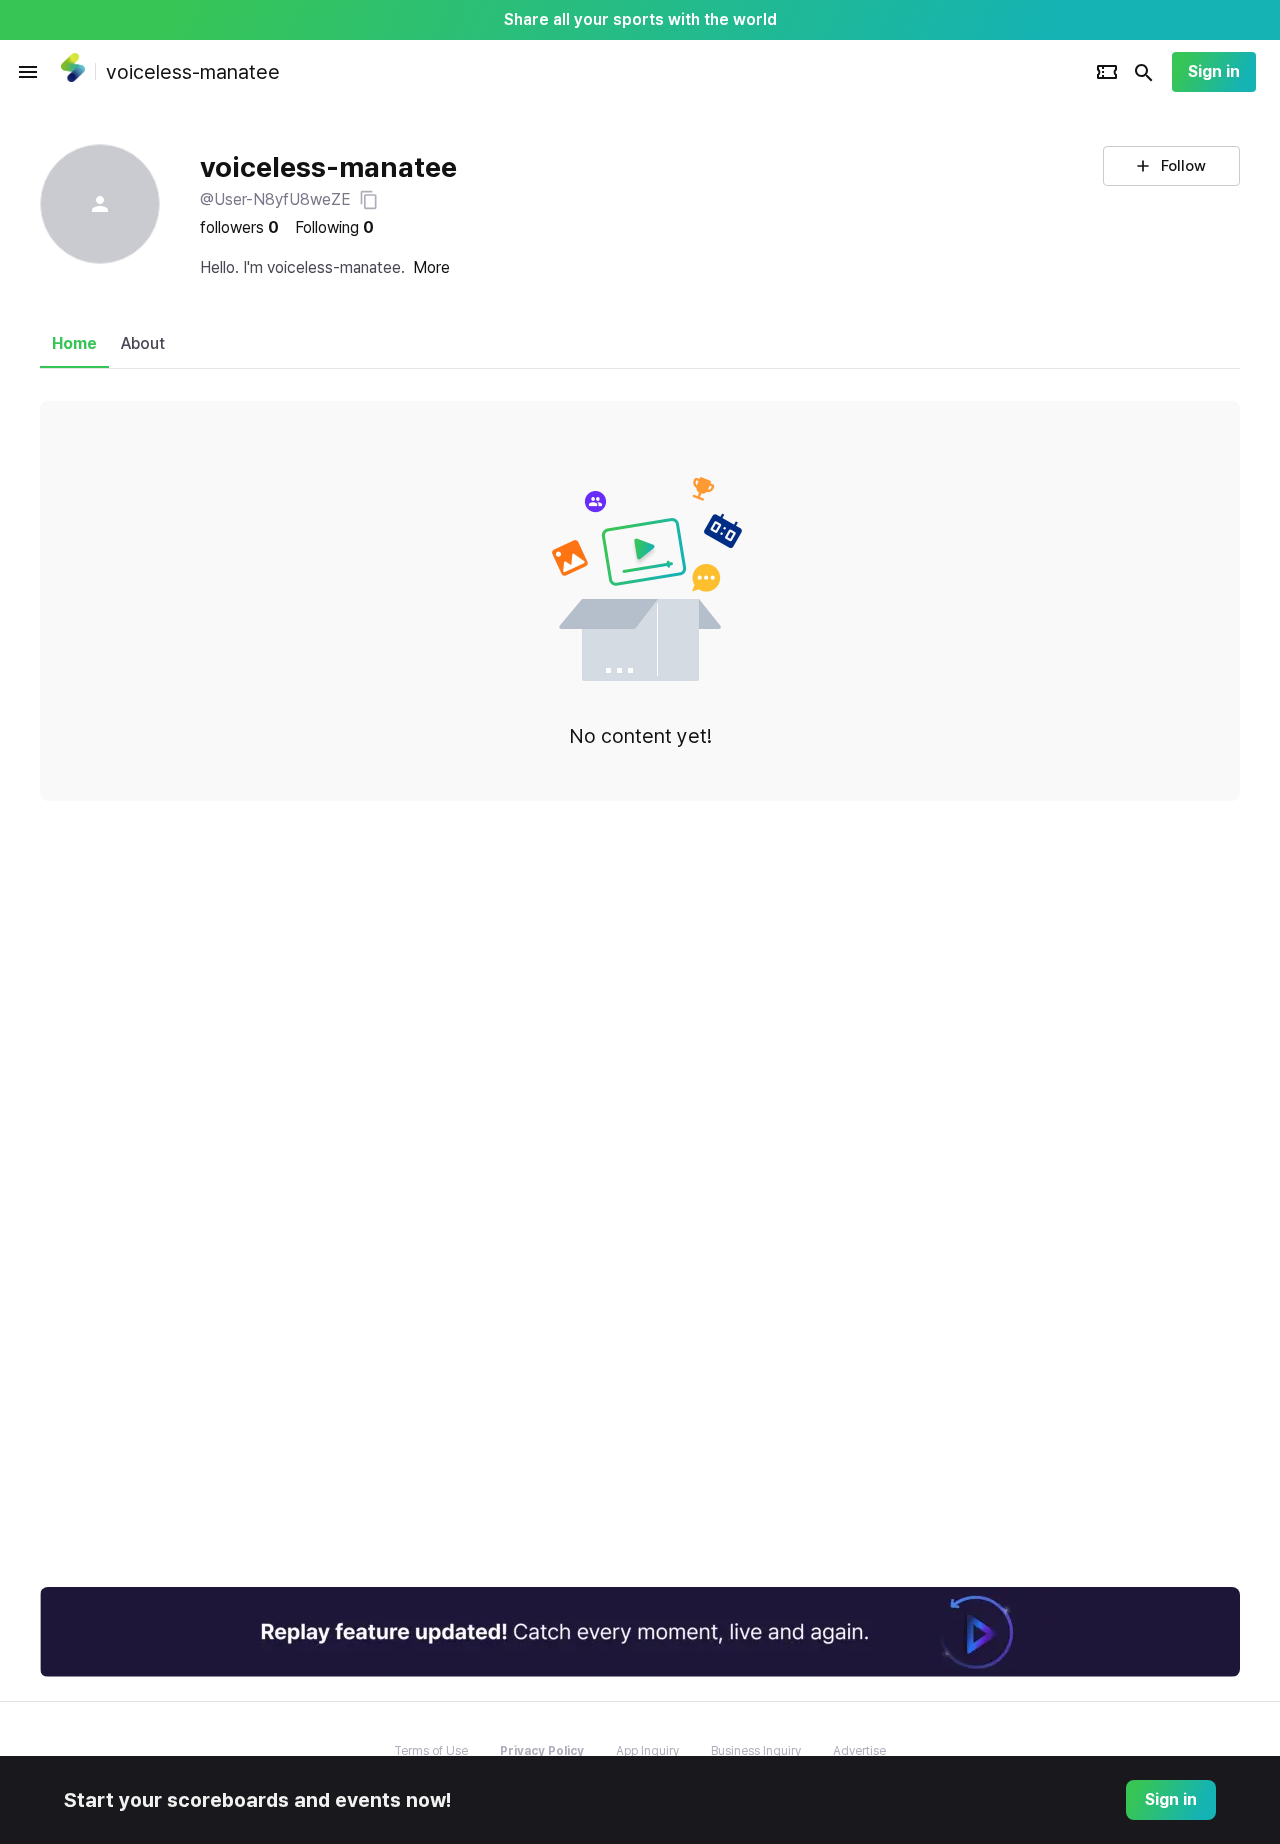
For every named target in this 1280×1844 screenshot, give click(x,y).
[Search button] (1144, 72)
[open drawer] (28, 72)
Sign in (1214, 71)
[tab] (74, 344)
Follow (1183, 166)
